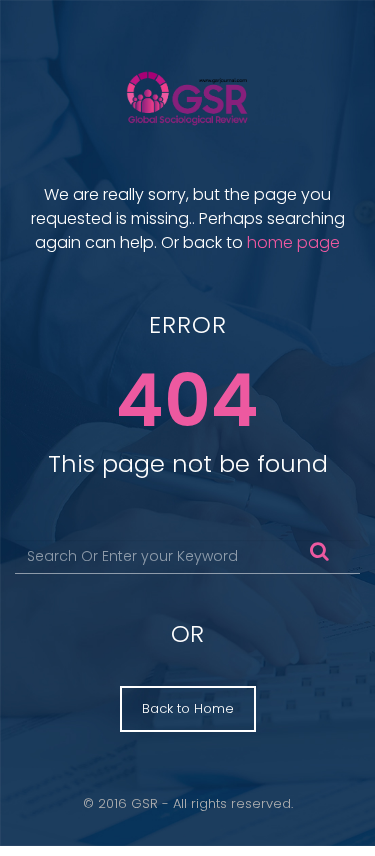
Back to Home (188, 708)
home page (293, 242)
